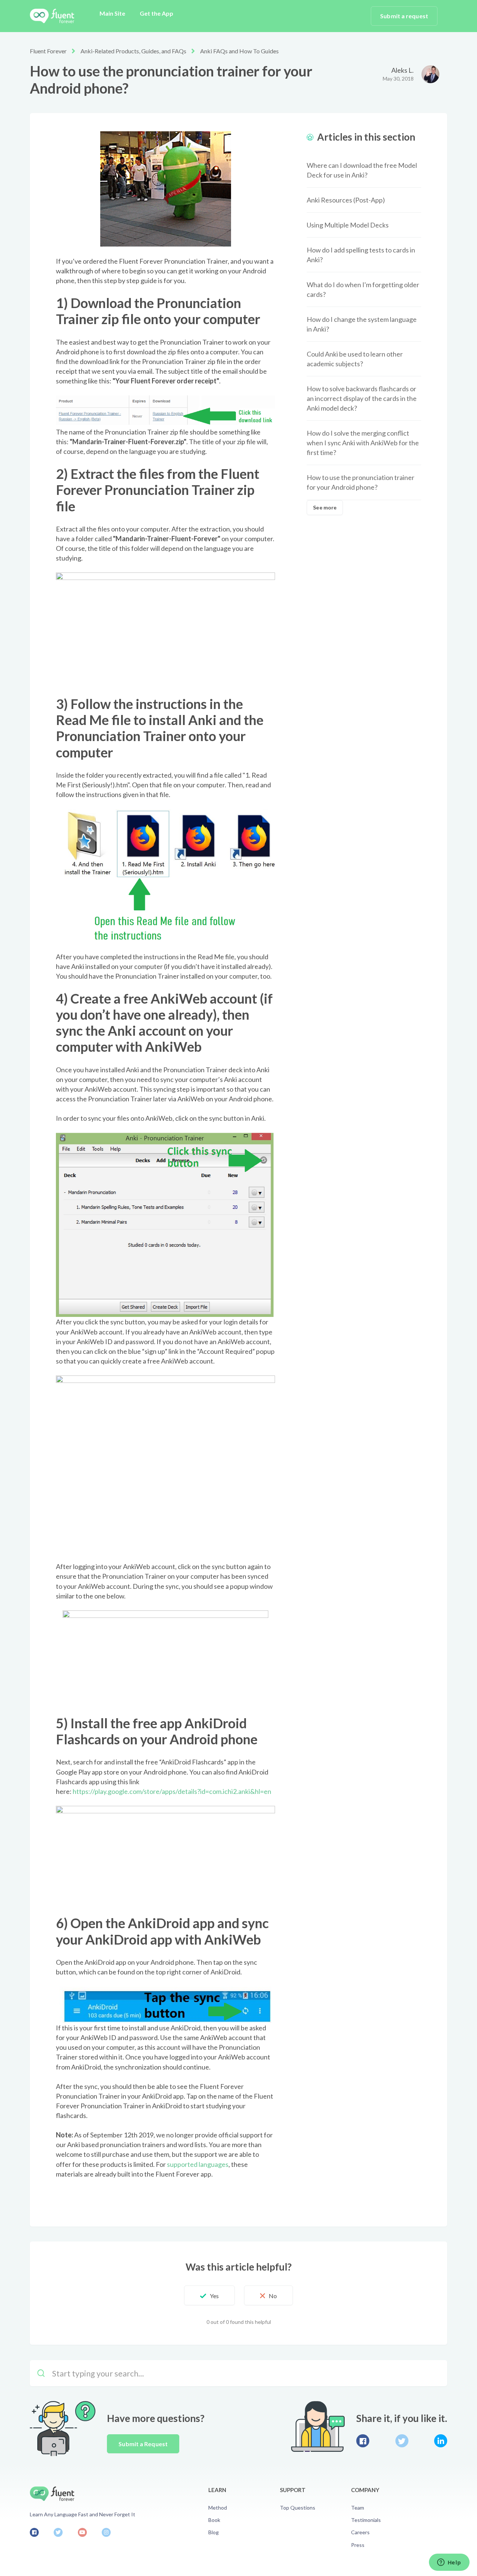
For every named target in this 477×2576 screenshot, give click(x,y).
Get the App (157, 13)
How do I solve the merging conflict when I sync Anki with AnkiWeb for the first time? (363, 443)
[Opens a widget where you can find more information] (449, 2563)
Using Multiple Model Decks (348, 225)
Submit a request (404, 16)
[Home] (52, 16)
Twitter (402, 2441)
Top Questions (298, 2508)
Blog (214, 2532)
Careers (360, 2532)
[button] (209, 2296)
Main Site (112, 13)
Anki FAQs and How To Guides (239, 51)
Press (358, 2545)
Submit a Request (143, 2444)
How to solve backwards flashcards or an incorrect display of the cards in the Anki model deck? (362, 398)
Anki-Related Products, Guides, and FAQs (133, 51)
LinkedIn (441, 2441)
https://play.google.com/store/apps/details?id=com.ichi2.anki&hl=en (172, 1791)
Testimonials (366, 2520)
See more (325, 507)
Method (218, 2508)
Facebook (363, 2441)
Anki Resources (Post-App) (346, 200)
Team (358, 2508)
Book (214, 2520)
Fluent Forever (48, 51)
